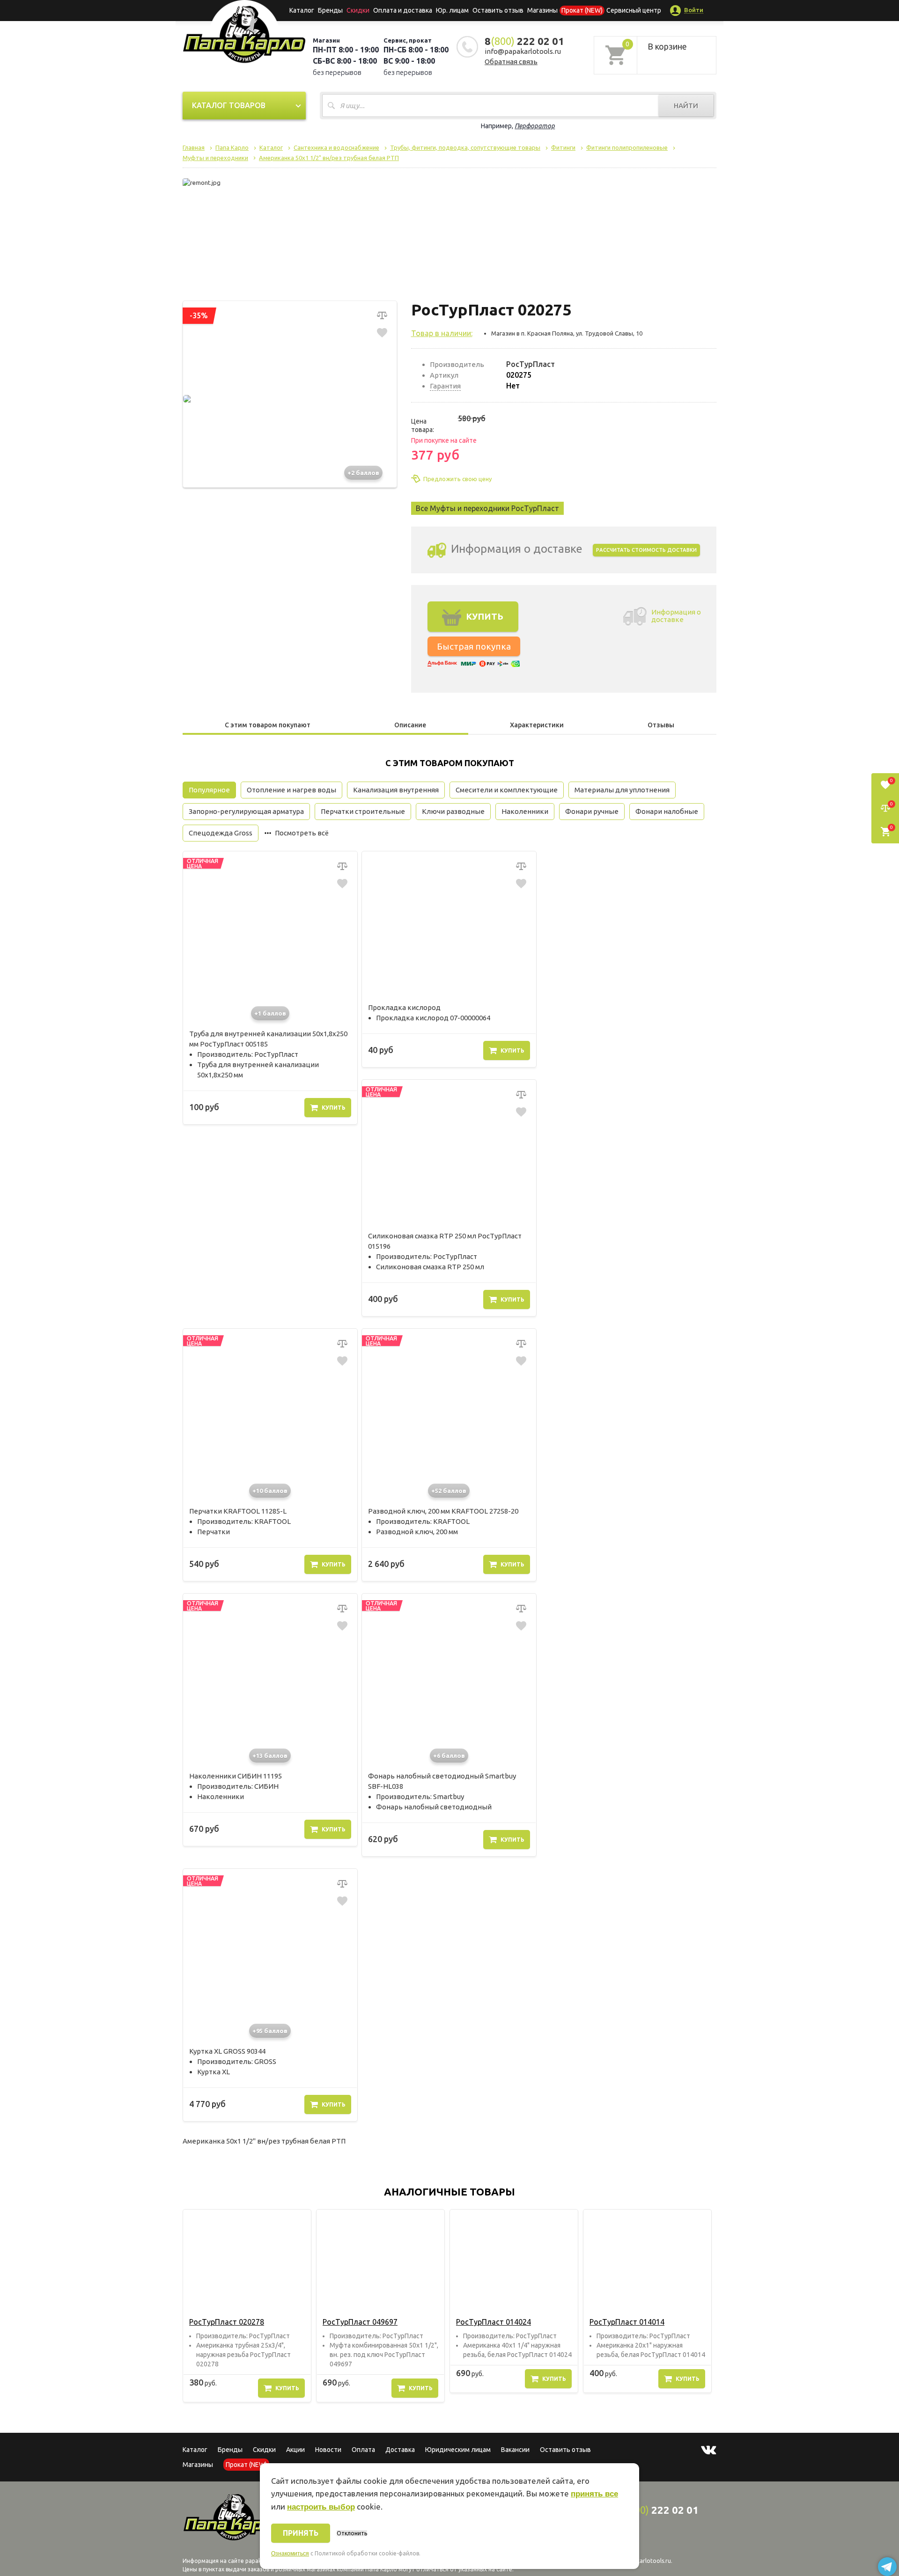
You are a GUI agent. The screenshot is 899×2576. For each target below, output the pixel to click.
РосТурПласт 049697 (360, 2322)
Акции (295, 2450)
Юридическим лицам (458, 2450)
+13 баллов (270, 1756)
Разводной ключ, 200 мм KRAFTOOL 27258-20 (443, 1511)
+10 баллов (270, 1491)
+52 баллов (449, 1491)
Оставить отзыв (498, 10)
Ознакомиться (290, 2554)
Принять (301, 2533)
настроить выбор (321, 2507)
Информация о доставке (676, 616)
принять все (594, 2494)
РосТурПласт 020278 (227, 2322)
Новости (328, 2450)
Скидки (264, 2450)
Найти (686, 106)
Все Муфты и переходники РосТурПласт (487, 508)
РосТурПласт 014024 (494, 2322)
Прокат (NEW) (582, 10)
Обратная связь (511, 62)
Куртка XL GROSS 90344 (227, 2051)
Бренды (330, 10)
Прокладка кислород (404, 1007)
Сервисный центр (634, 10)
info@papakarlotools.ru (523, 51)
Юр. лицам (452, 10)
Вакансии (515, 2450)
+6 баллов (449, 1756)
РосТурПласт (531, 364)
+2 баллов (363, 473)
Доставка (400, 2450)
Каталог (302, 10)
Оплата (363, 2450)
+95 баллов (270, 2031)
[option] (247, 2306)
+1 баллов (270, 1013)
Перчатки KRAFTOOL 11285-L (238, 1511)
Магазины (198, 2465)
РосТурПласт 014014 (627, 2322)
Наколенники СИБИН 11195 (236, 1776)
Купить (334, 1108)
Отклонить (352, 2533)
